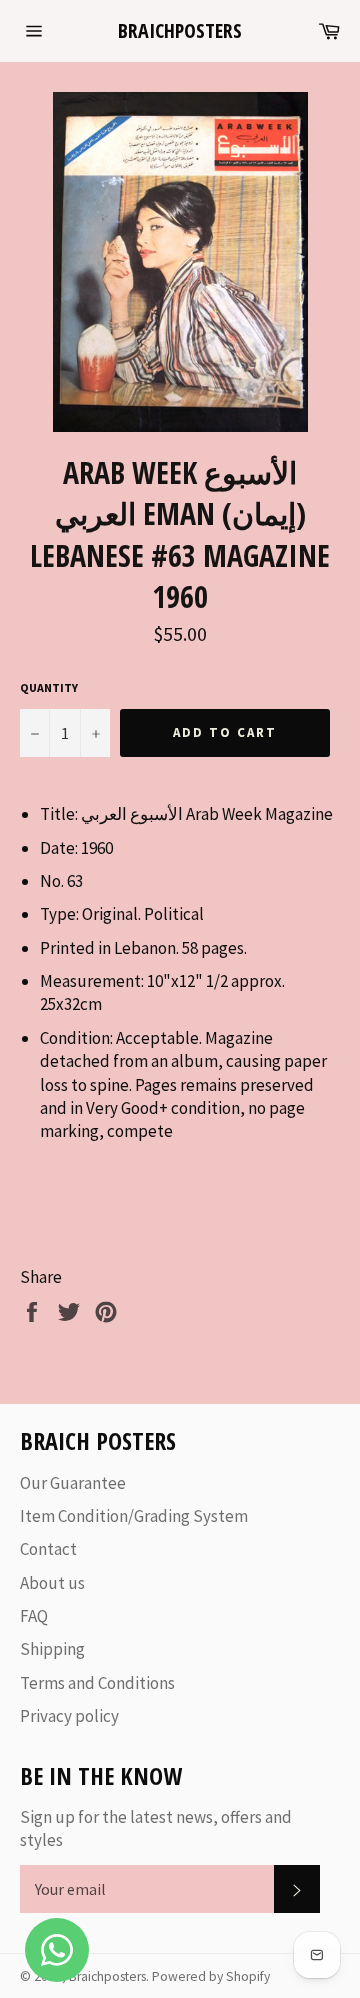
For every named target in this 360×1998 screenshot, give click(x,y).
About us (52, 1583)
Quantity (49, 687)
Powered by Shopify (211, 1976)
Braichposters (180, 30)
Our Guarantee (73, 1483)
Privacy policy (69, 1716)
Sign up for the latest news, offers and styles (156, 1828)
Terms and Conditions (97, 1683)
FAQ (34, 1616)
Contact (48, 1549)
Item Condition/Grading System (134, 1516)
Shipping (52, 1649)
